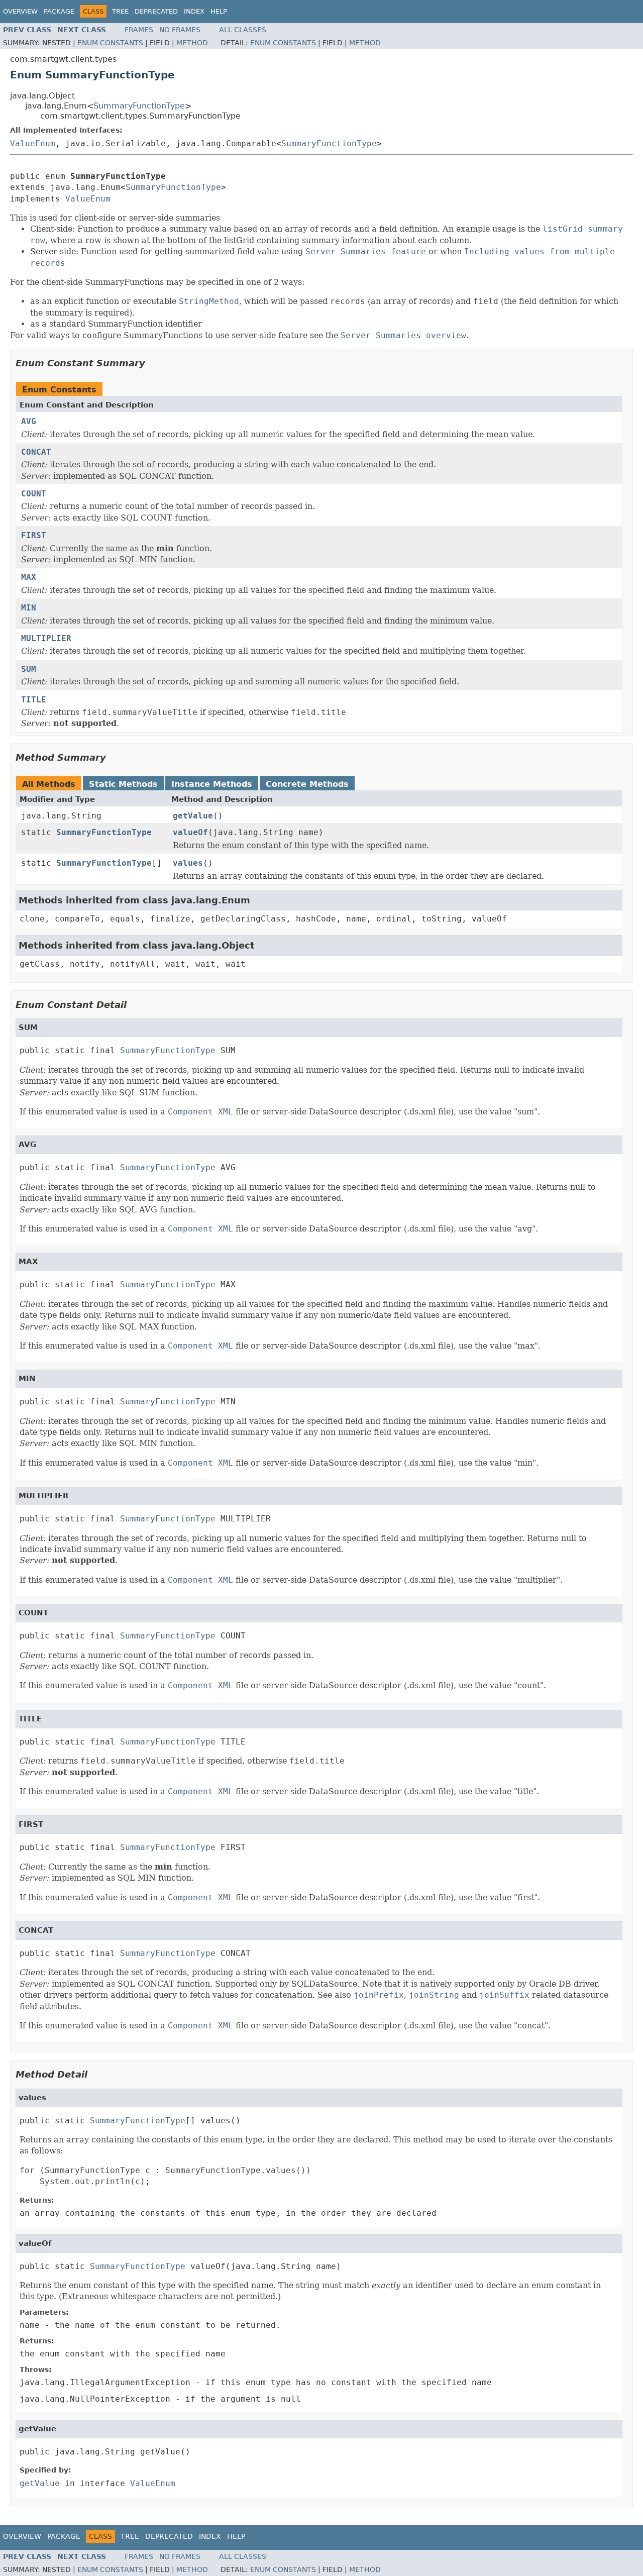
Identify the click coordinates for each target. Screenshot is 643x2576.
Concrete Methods (307, 784)
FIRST (34, 535)
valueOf (190, 832)
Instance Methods (212, 784)
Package (59, 11)
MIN (29, 608)
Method (192, 43)
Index (194, 11)
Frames (139, 30)
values (188, 863)
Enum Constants (110, 43)
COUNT (34, 494)
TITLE (34, 700)
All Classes (243, 30)
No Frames (180, 30)
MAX (29, 577)
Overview (20, 11)
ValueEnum (33, 143)
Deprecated (156, 11)
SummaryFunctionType (139, 106)
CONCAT (36, 452)
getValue (193, 816)
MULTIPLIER (46, 638)
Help (219, 11)
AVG (29, 421)
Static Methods (123, 784)
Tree (120, 11)
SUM (29, 669)
